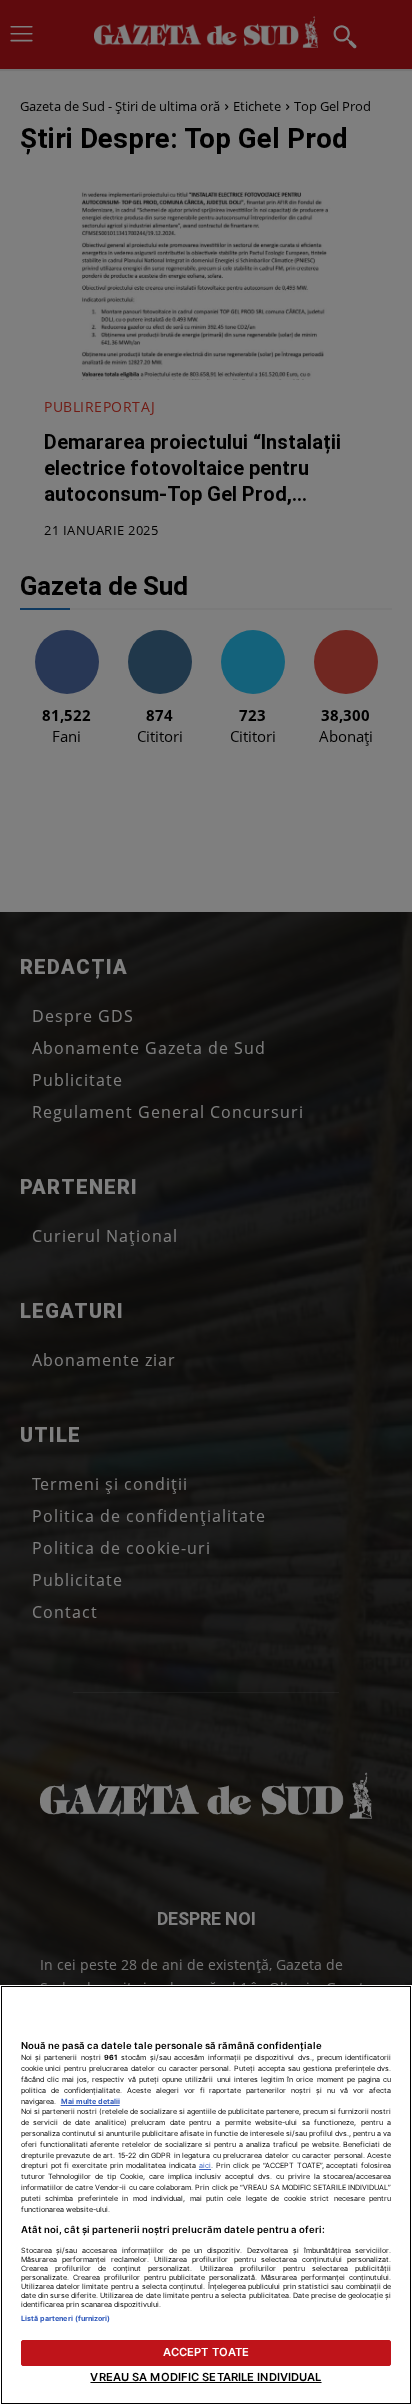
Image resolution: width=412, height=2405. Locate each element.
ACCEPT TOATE (206, 2352)
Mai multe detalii (90, 2101)
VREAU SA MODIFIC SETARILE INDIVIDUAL (205, 2377)
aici (205, 2165)
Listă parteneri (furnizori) (66, 2318)
